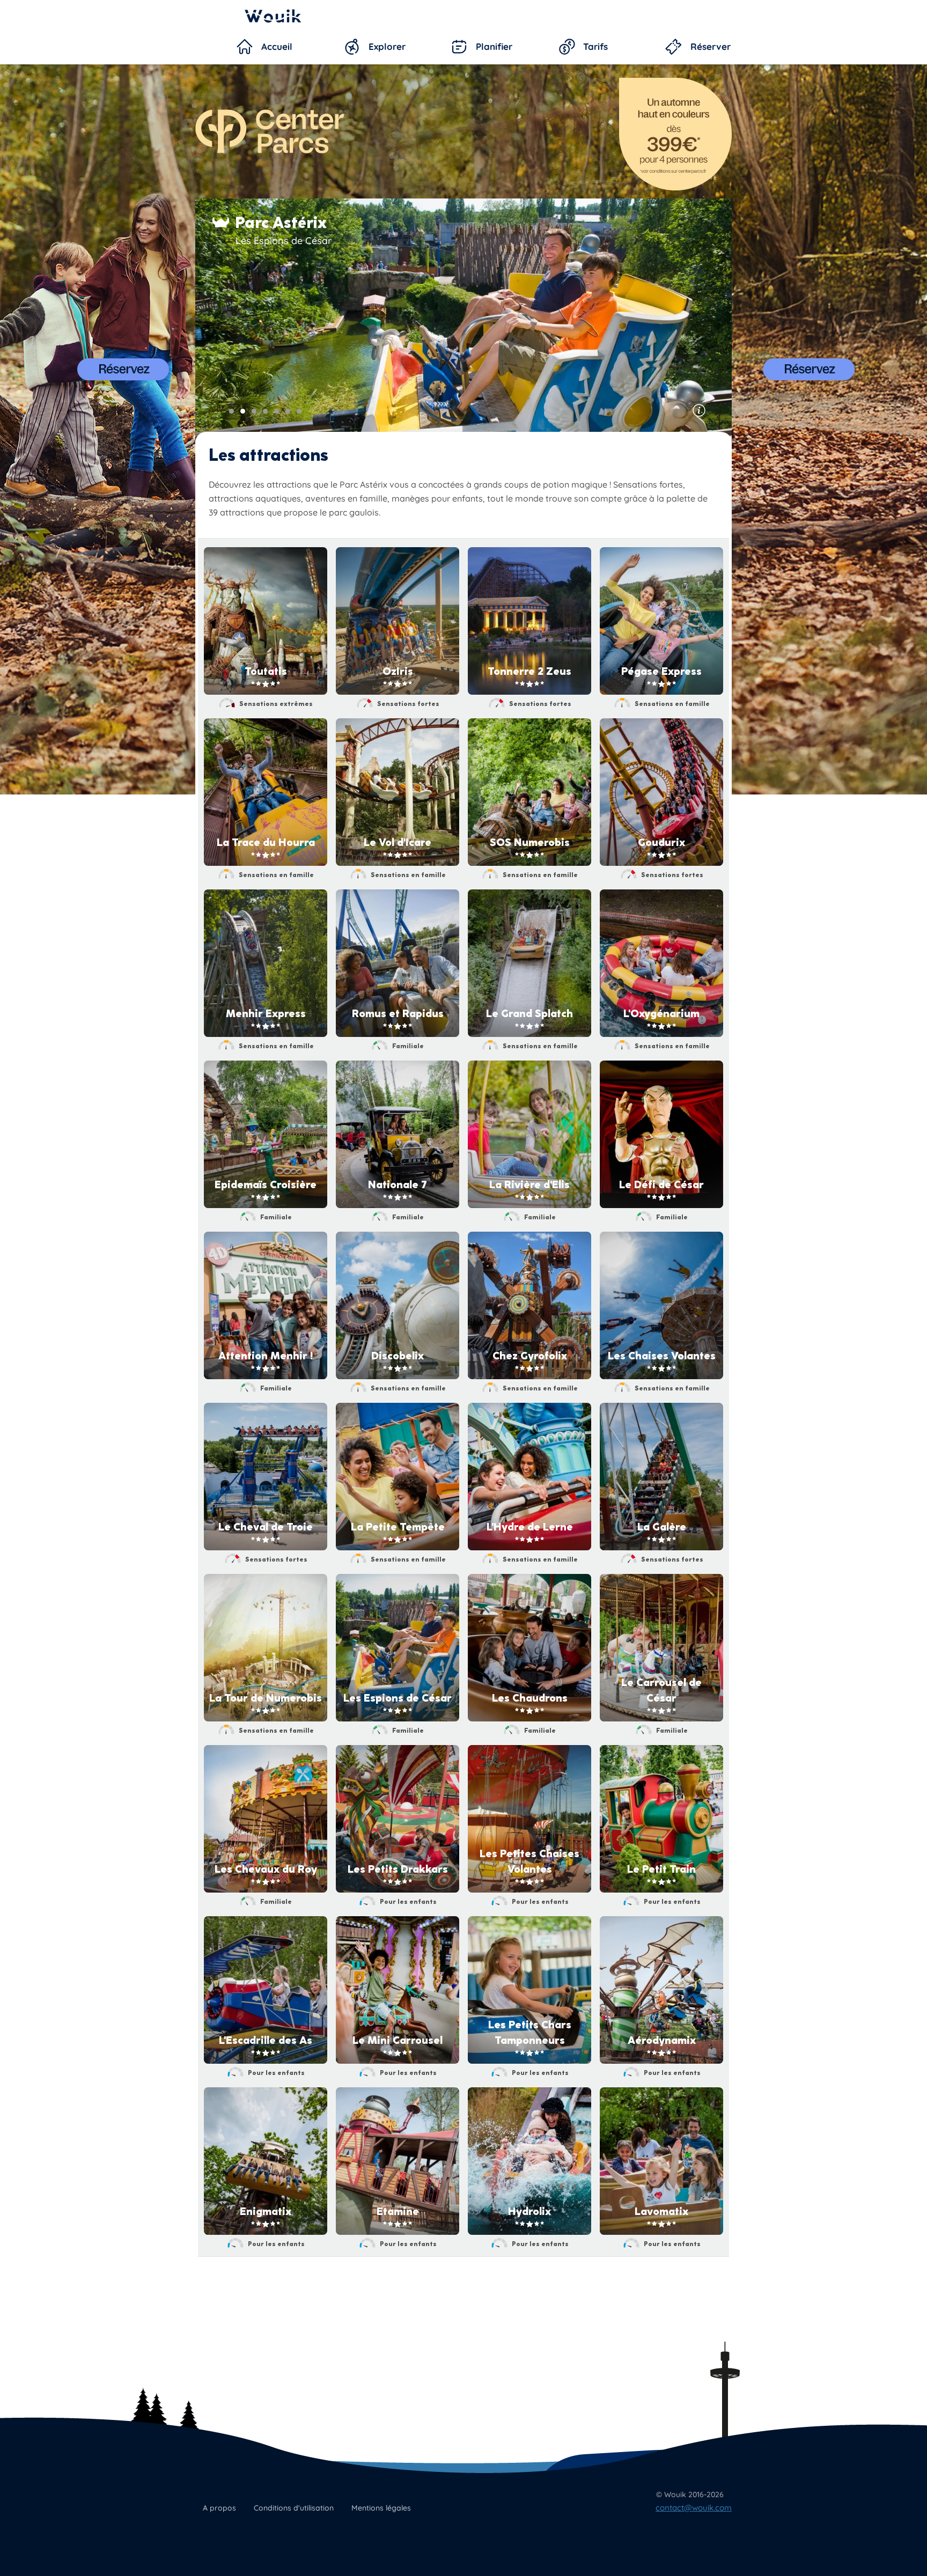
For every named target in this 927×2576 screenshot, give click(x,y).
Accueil (277, 46)
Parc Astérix (281, 223)
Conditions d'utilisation (294, 2508)
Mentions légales (381, 2508)
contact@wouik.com (694, 2508)
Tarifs (595, 46)
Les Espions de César (284, 241)
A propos (219, 2508)
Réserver (711, 46)
